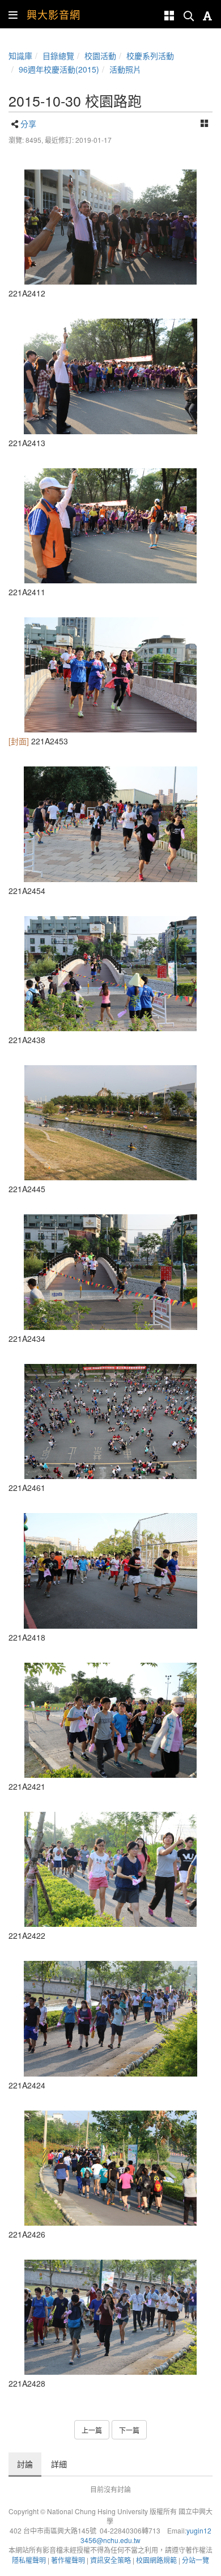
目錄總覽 (58, 56)
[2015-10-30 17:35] (110, 1422)
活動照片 (125, 69)
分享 (28, 124)
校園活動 (100, 56)
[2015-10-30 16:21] (110, 974)
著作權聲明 (68, 2560)
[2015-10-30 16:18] (110, 1720)
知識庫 (20, 56)
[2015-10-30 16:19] (110, 2018)
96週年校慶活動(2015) (59, 69)
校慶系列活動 (150, 56)
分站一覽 (195, 2560)
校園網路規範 (156, 2560)
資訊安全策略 (110, 2560)
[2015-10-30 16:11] (110, 227)
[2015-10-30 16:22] (110, 1123)
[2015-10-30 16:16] (110, 1571)
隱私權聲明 (29, 2560)
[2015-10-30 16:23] (110, 675)
